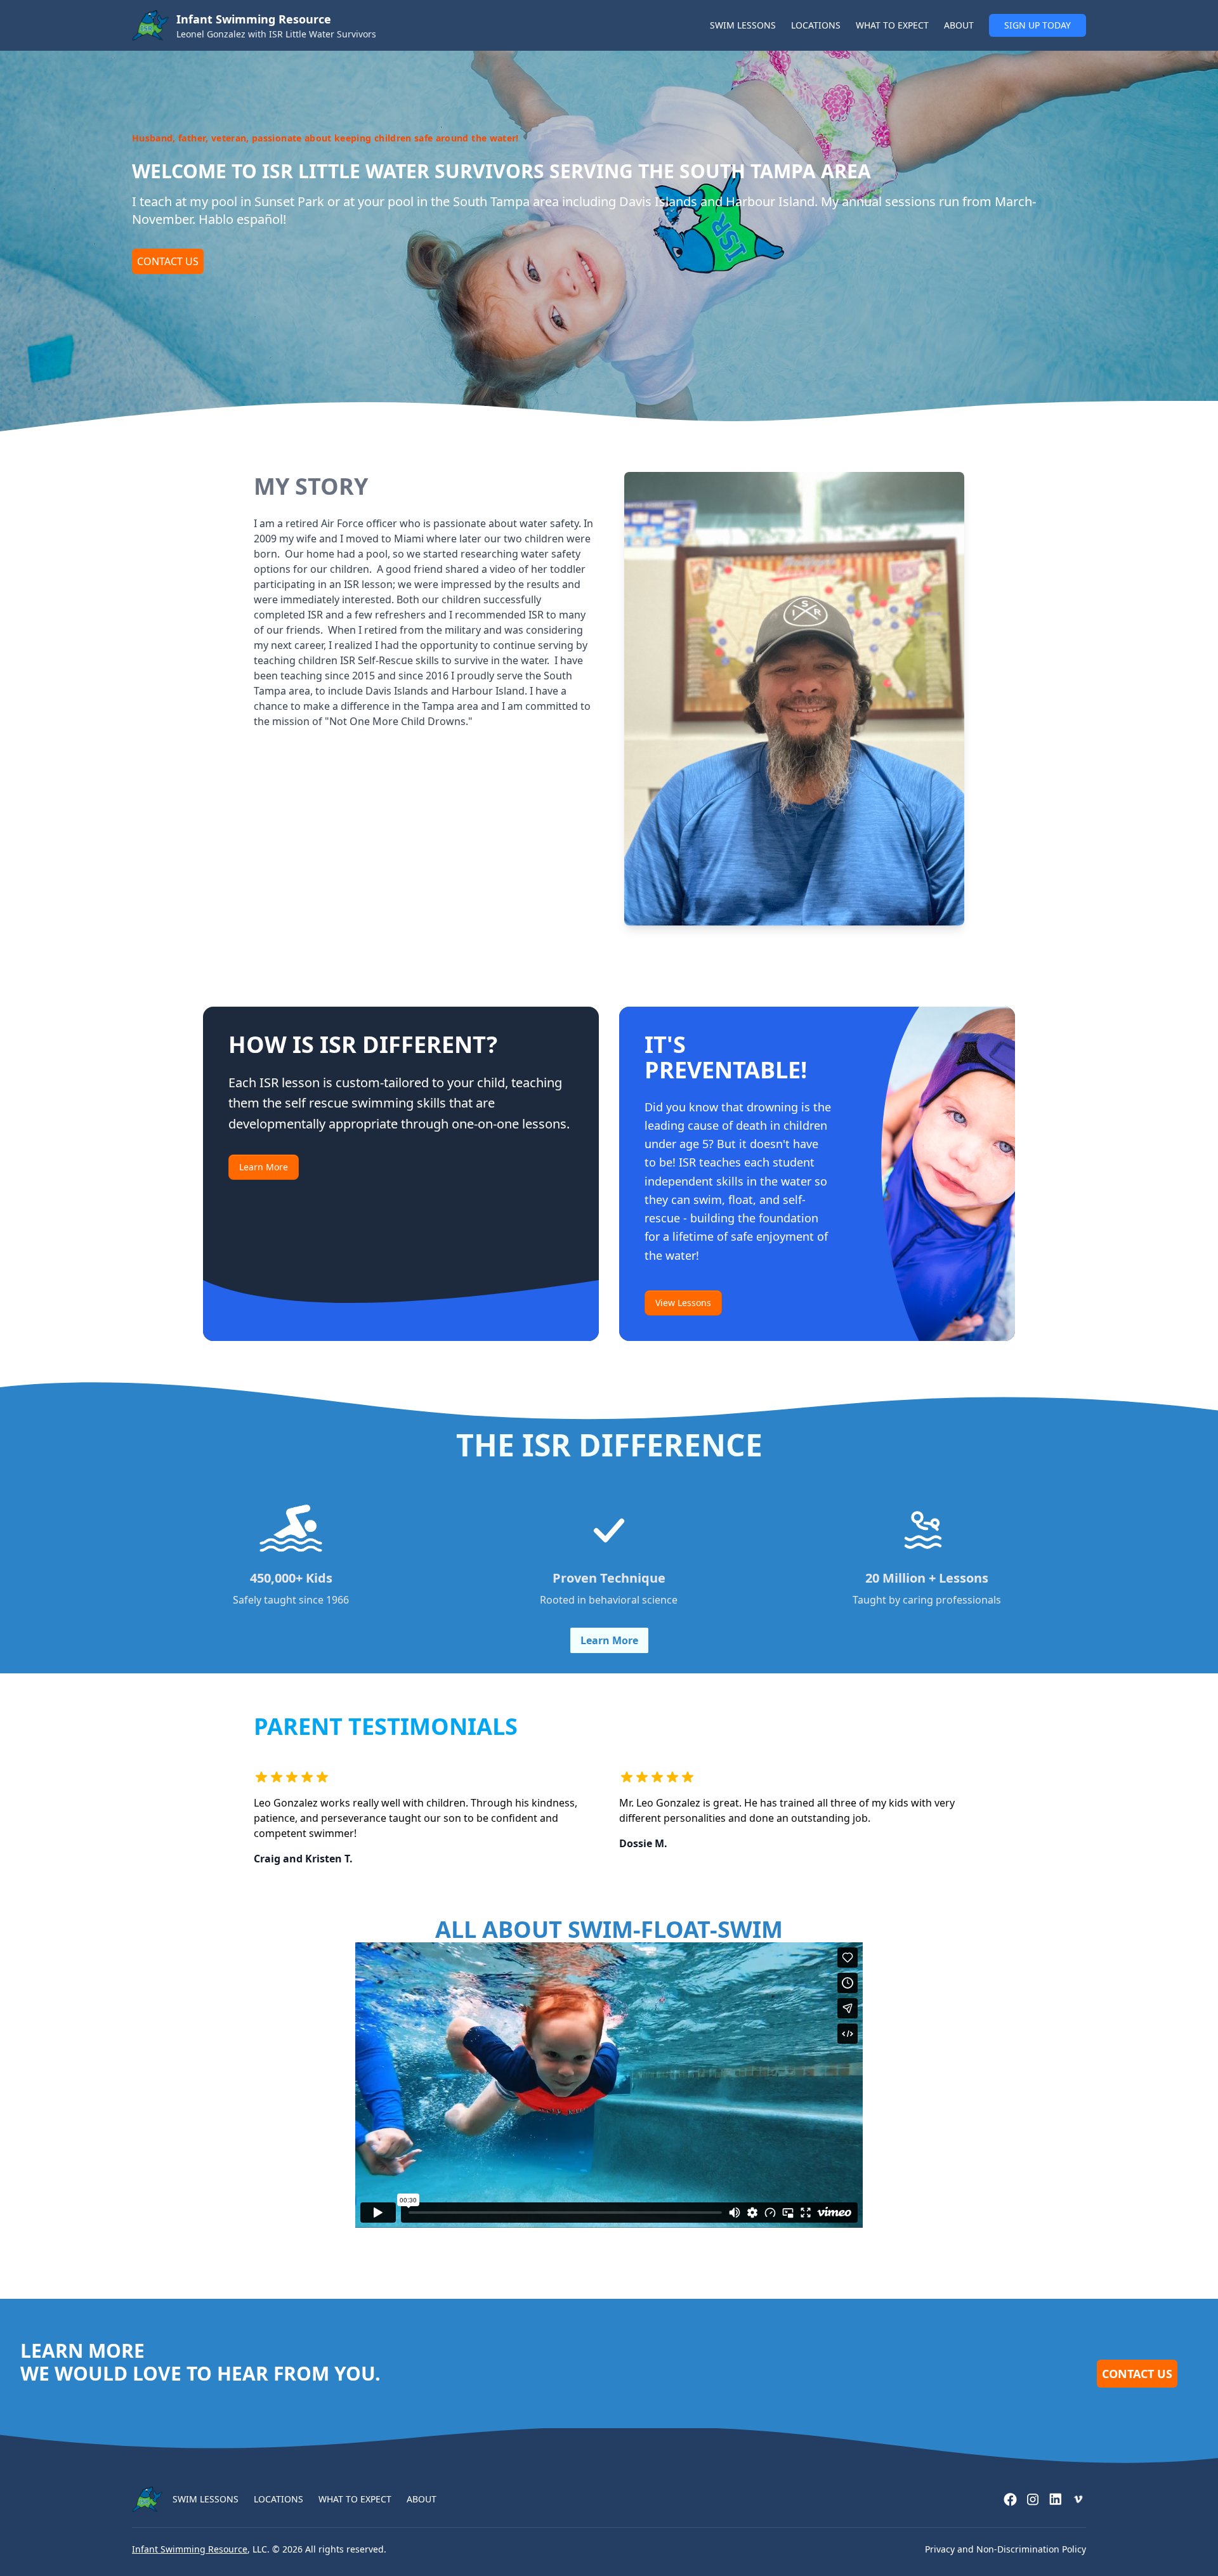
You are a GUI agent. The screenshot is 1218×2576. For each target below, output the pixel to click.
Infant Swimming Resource (190, 2549)
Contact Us (168, 261)
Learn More (264, 1167)
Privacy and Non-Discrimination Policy (1005, 2549)
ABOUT (959, 25)
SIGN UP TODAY (1038, 25)
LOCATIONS (816, 25)
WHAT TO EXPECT (892, 25)
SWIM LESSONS (743, 25)
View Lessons (683, 1303)
